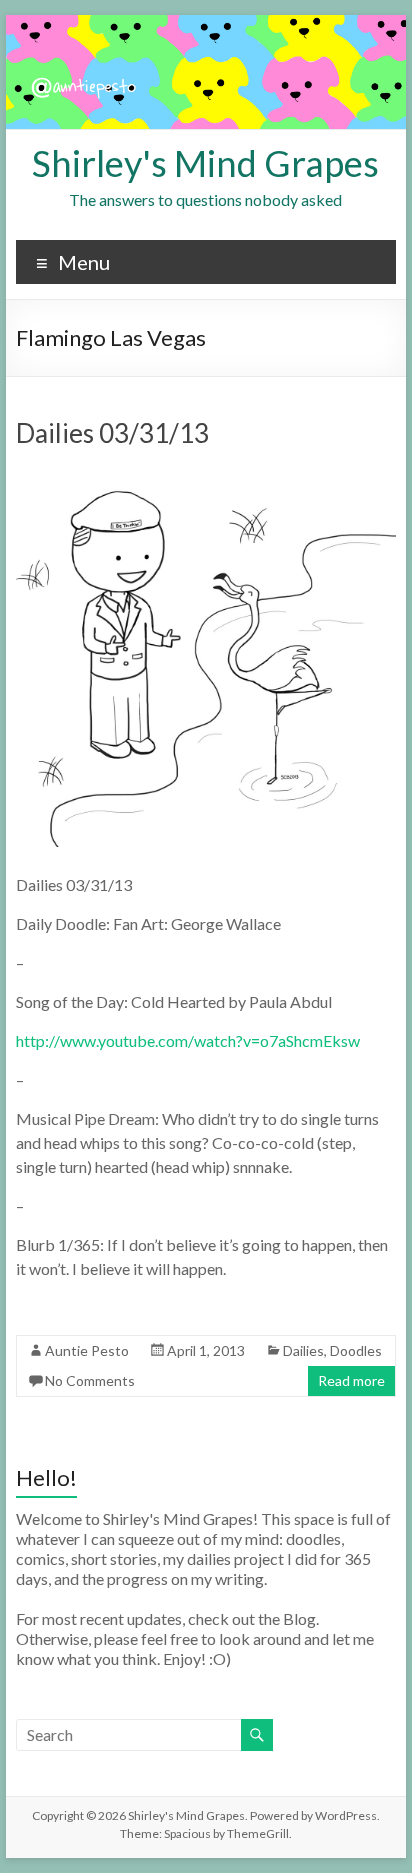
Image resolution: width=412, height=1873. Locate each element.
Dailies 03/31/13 (112, 433)
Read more (351, 1380)
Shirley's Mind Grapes (205, 163)
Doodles (356, 1350)
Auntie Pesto (87, 1350)
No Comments (90, 1380)
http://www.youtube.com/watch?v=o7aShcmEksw (188, 1040)
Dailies (303, 1350)
